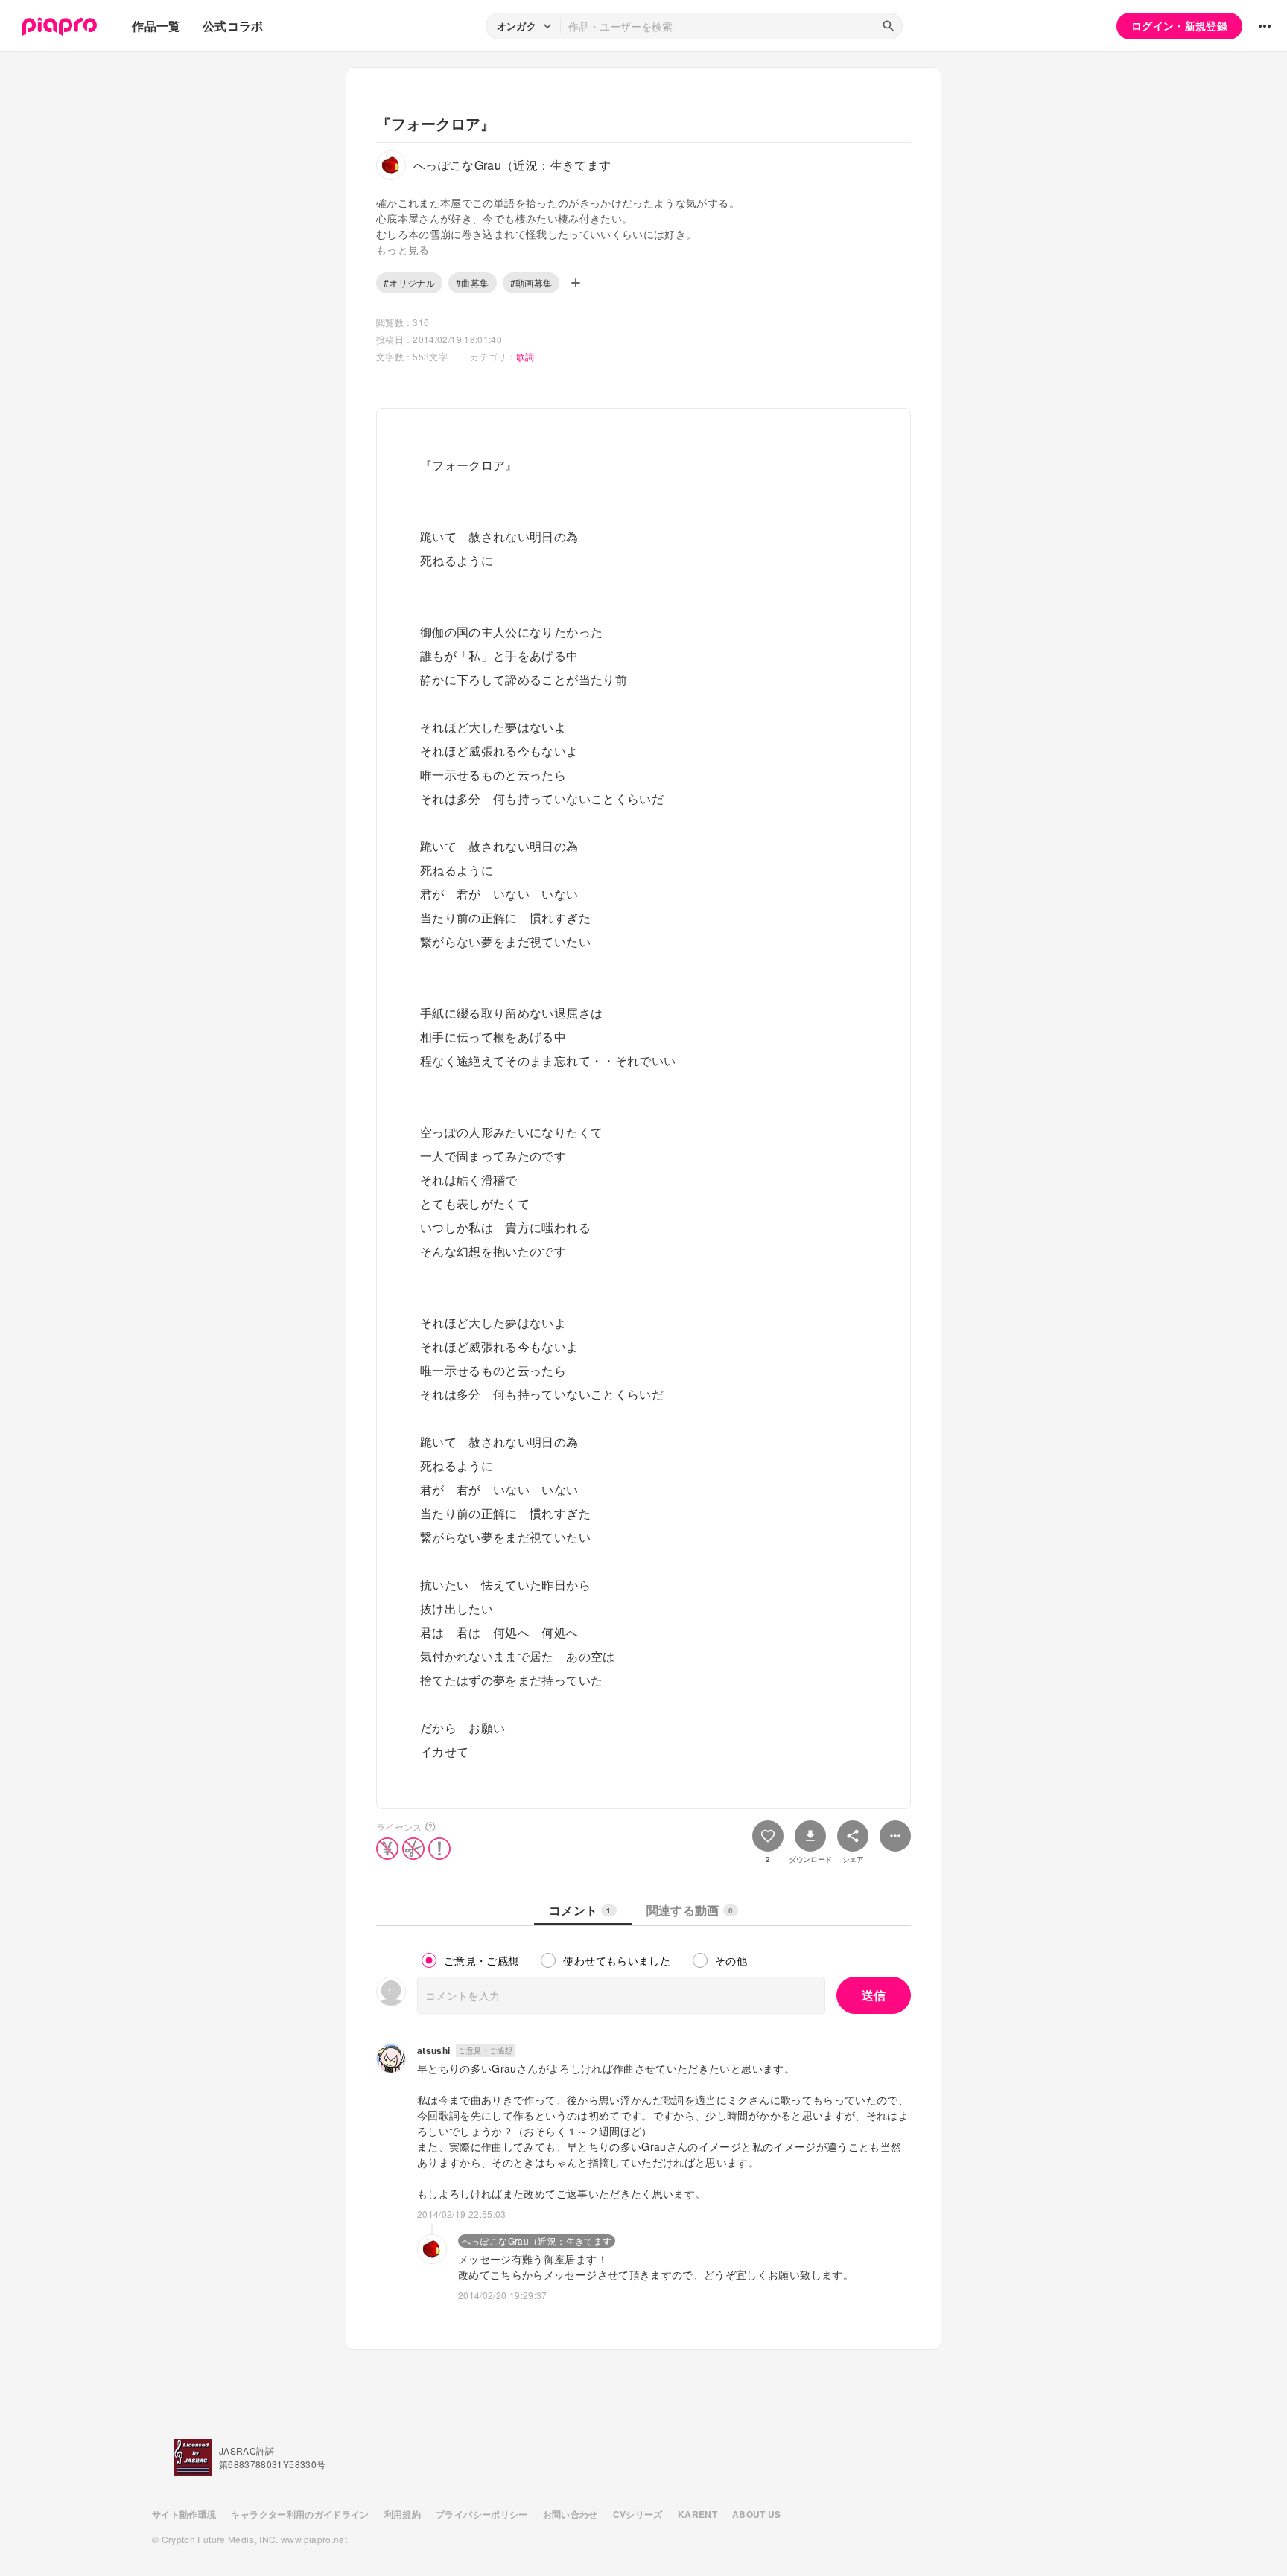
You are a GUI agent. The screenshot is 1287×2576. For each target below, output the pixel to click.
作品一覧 (156, 26)
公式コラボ (233, 26)
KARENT (697, 2514)
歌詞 (525, 356)
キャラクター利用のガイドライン (300, 2514)
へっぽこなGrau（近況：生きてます (537, 2241)
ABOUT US (757, 2514)
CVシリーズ (638, 2514)
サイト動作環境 (184, 2514)
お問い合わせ (571, 2514)
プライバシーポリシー (482, 2514)
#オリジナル (409, 283)
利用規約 (403, 2514)
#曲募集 (472, 283)
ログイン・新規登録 (1179, 25)
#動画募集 (531, 283)
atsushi (433, 2050)
